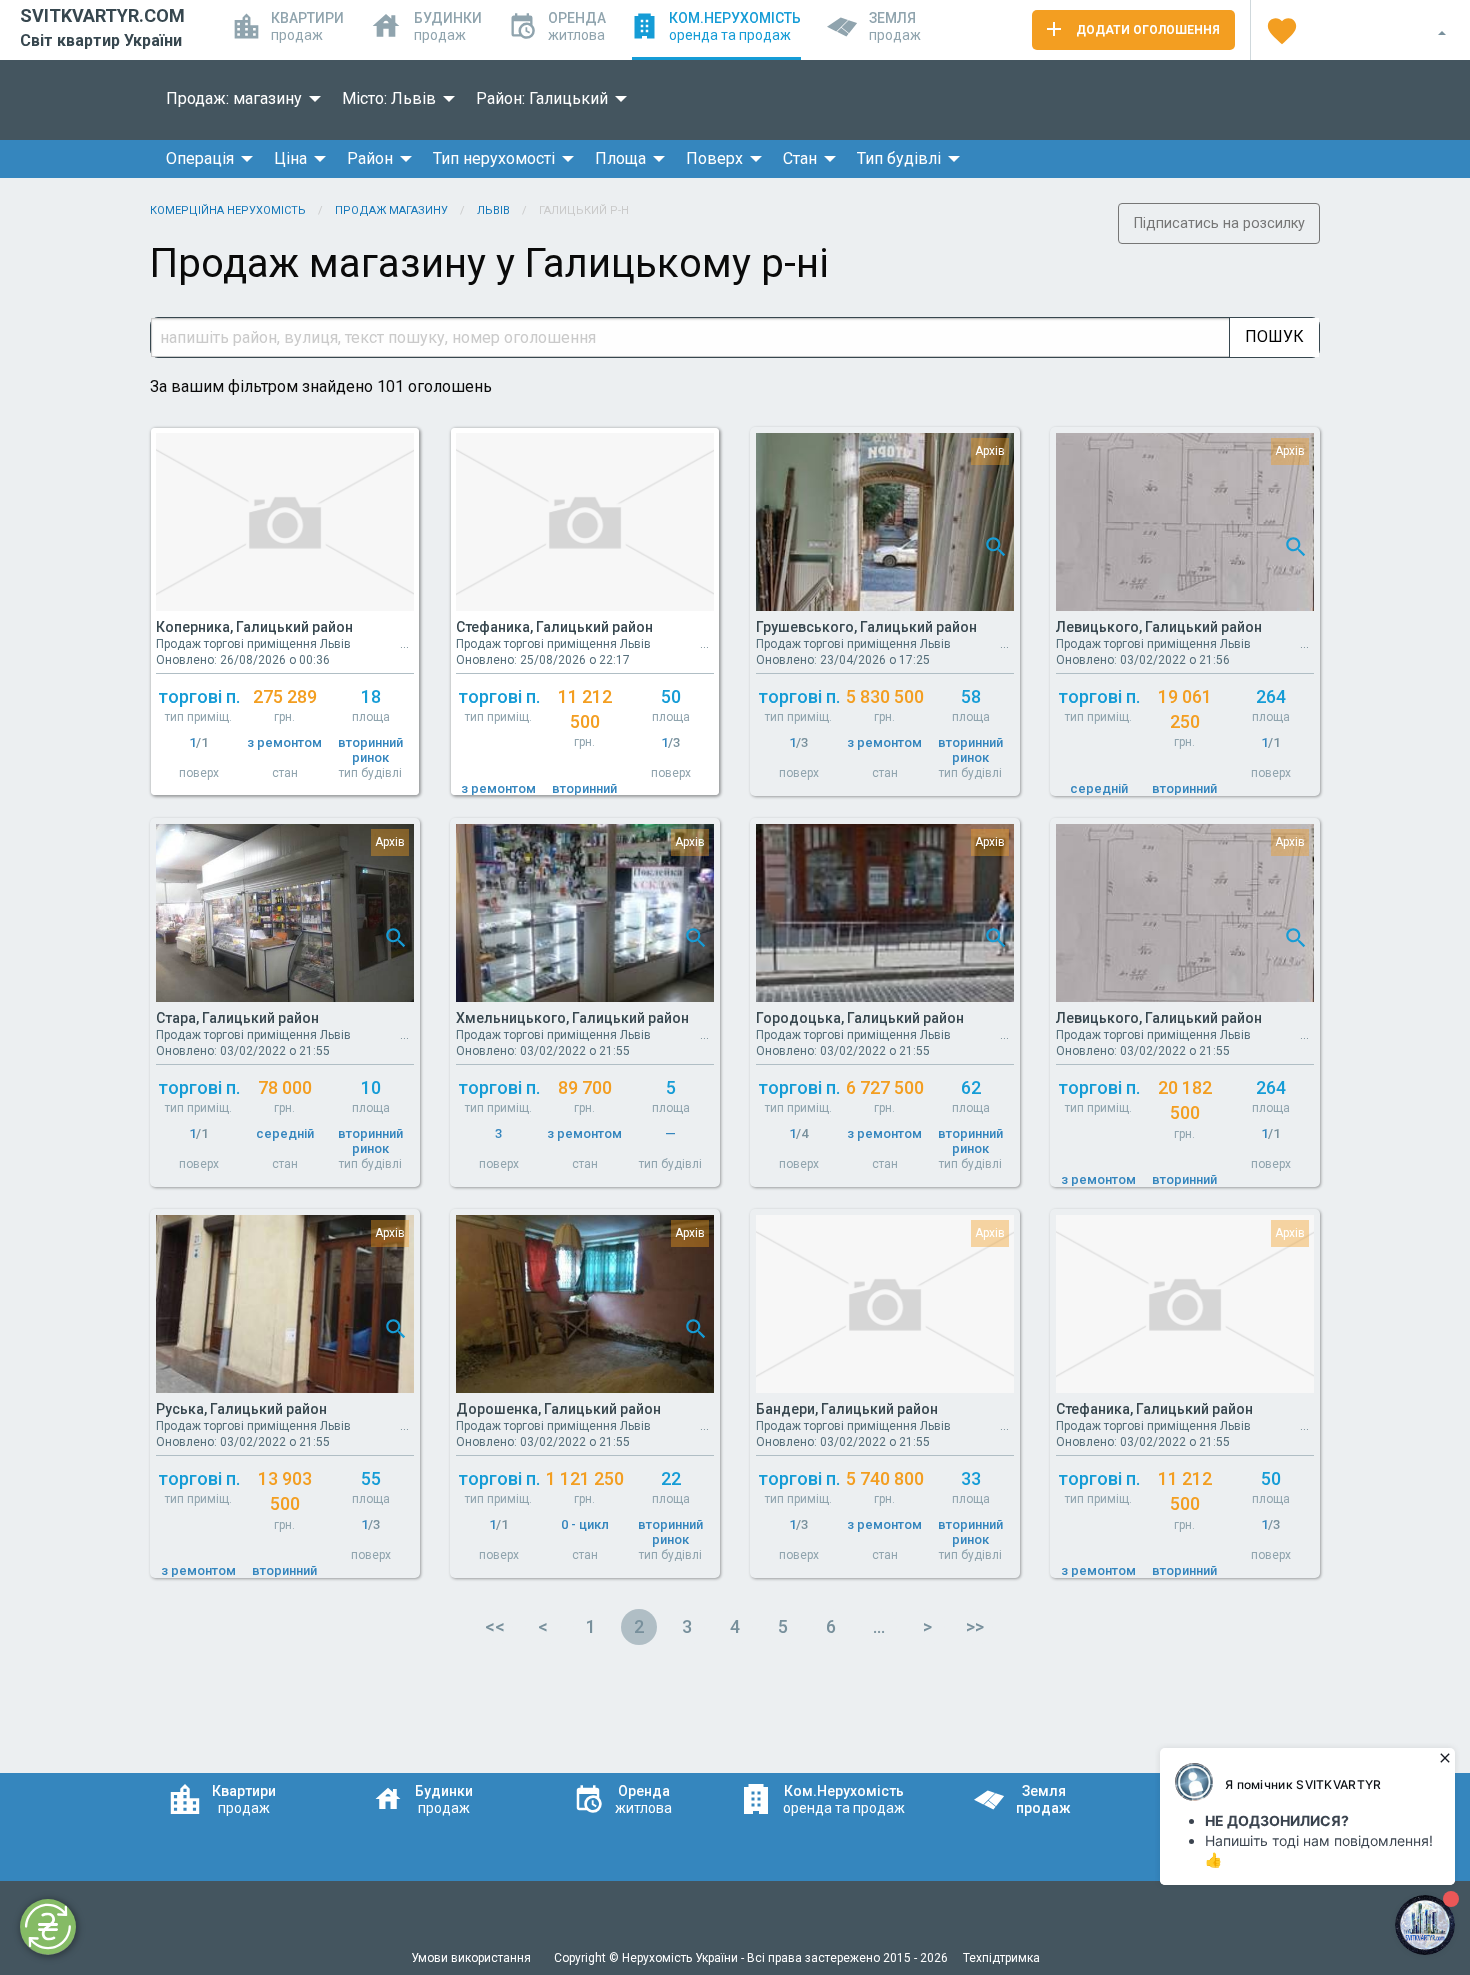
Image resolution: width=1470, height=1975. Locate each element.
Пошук (1274, 336)
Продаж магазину (391, 210)
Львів (493, 210)
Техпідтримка (1001, 1958)
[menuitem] (238, 99)
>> (975, 1626)
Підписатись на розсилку (1219, 223)
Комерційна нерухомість (228, 210)
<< (495, 1626)
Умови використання (472, 1958)
